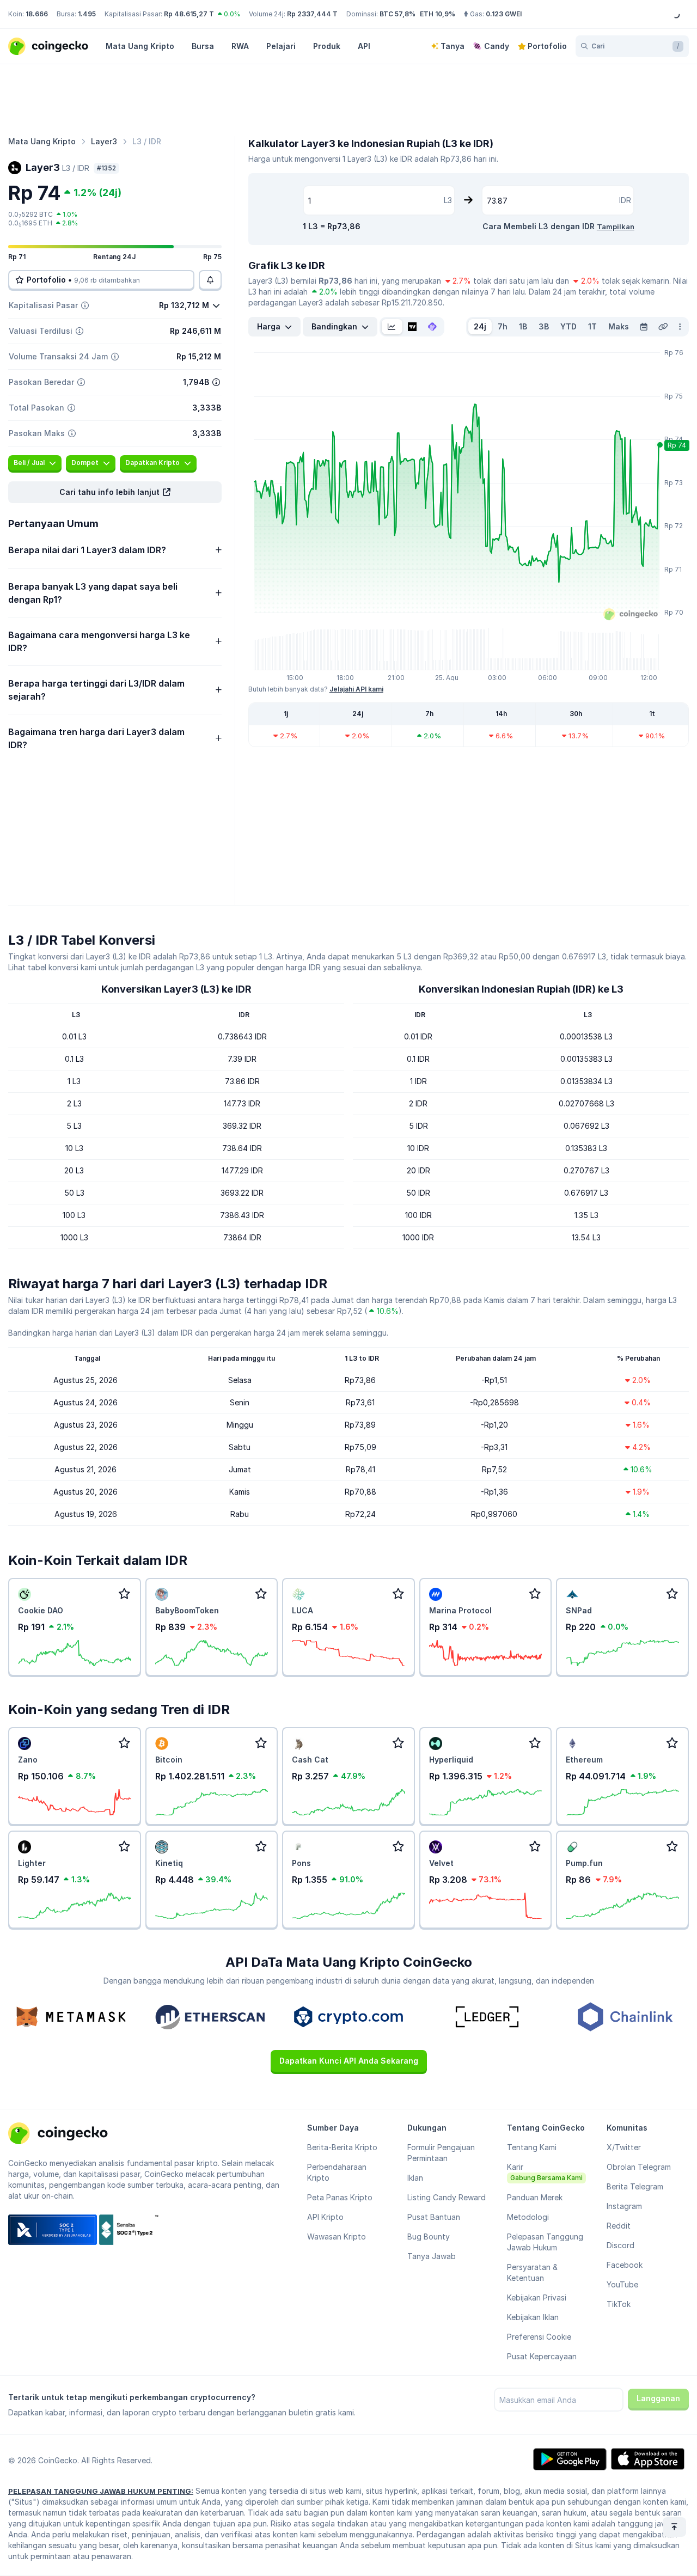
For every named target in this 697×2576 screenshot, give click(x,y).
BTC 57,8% (398, 14)
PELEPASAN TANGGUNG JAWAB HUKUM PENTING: (101, 2491)
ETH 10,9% (438, 14)
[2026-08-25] (644, 327)
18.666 (37, 14)
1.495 (87, 14)
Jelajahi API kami (356, 689)
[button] (115, 492)
